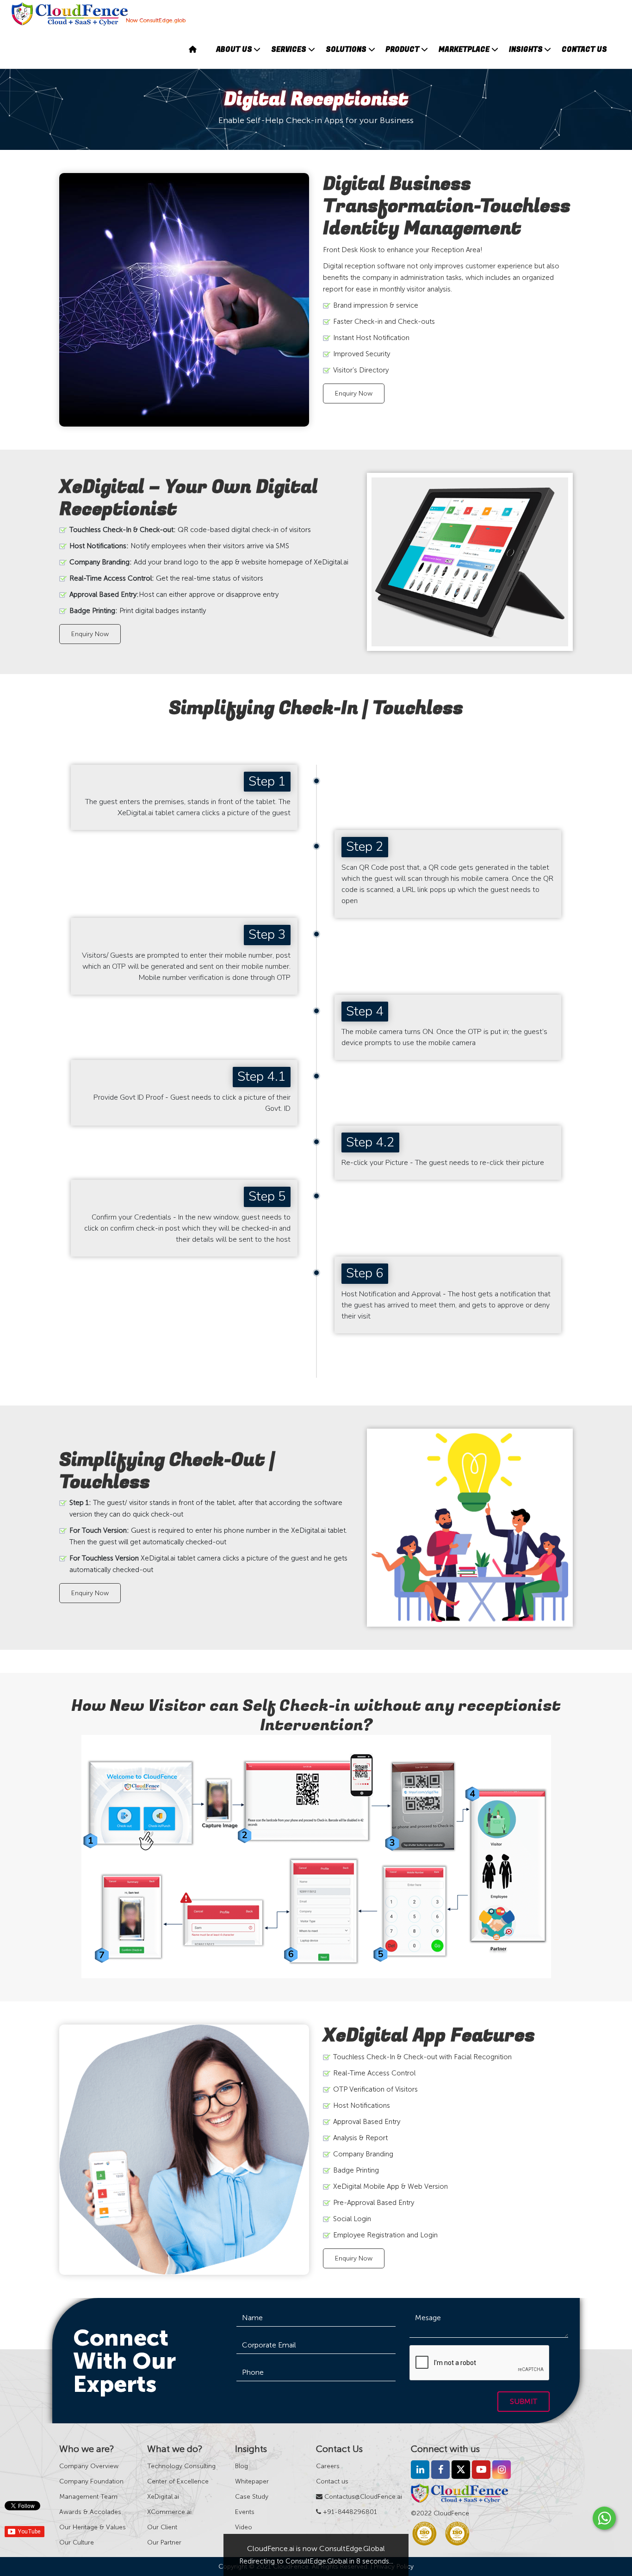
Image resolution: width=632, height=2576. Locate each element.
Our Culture (77, 2542)
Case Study (252, 2497)
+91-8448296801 (349, 2512)
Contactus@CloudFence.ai (362, 2497)
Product (402, 50)
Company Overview (89, 2466)
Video (244, 2527)
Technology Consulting (181, 2466)
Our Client (162, 2527)
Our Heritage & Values (93, 2527)
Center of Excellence (178, 2481)
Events (245, 2512)
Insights (526, 50)
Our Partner (164, 2542)
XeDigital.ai (163, 2497)
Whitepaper (252, 2481)
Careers (328, 2466)
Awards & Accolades (90, 2512)
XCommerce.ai (169, 2512)
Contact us (332, 2481)
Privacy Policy (394, 2567)
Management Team (88, 2497)
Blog (242, 2466)
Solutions (346, 50)
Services (289, 50)
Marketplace (464, 50)
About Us (234, 50)
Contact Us (584, 50)
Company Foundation (91, 2481)
